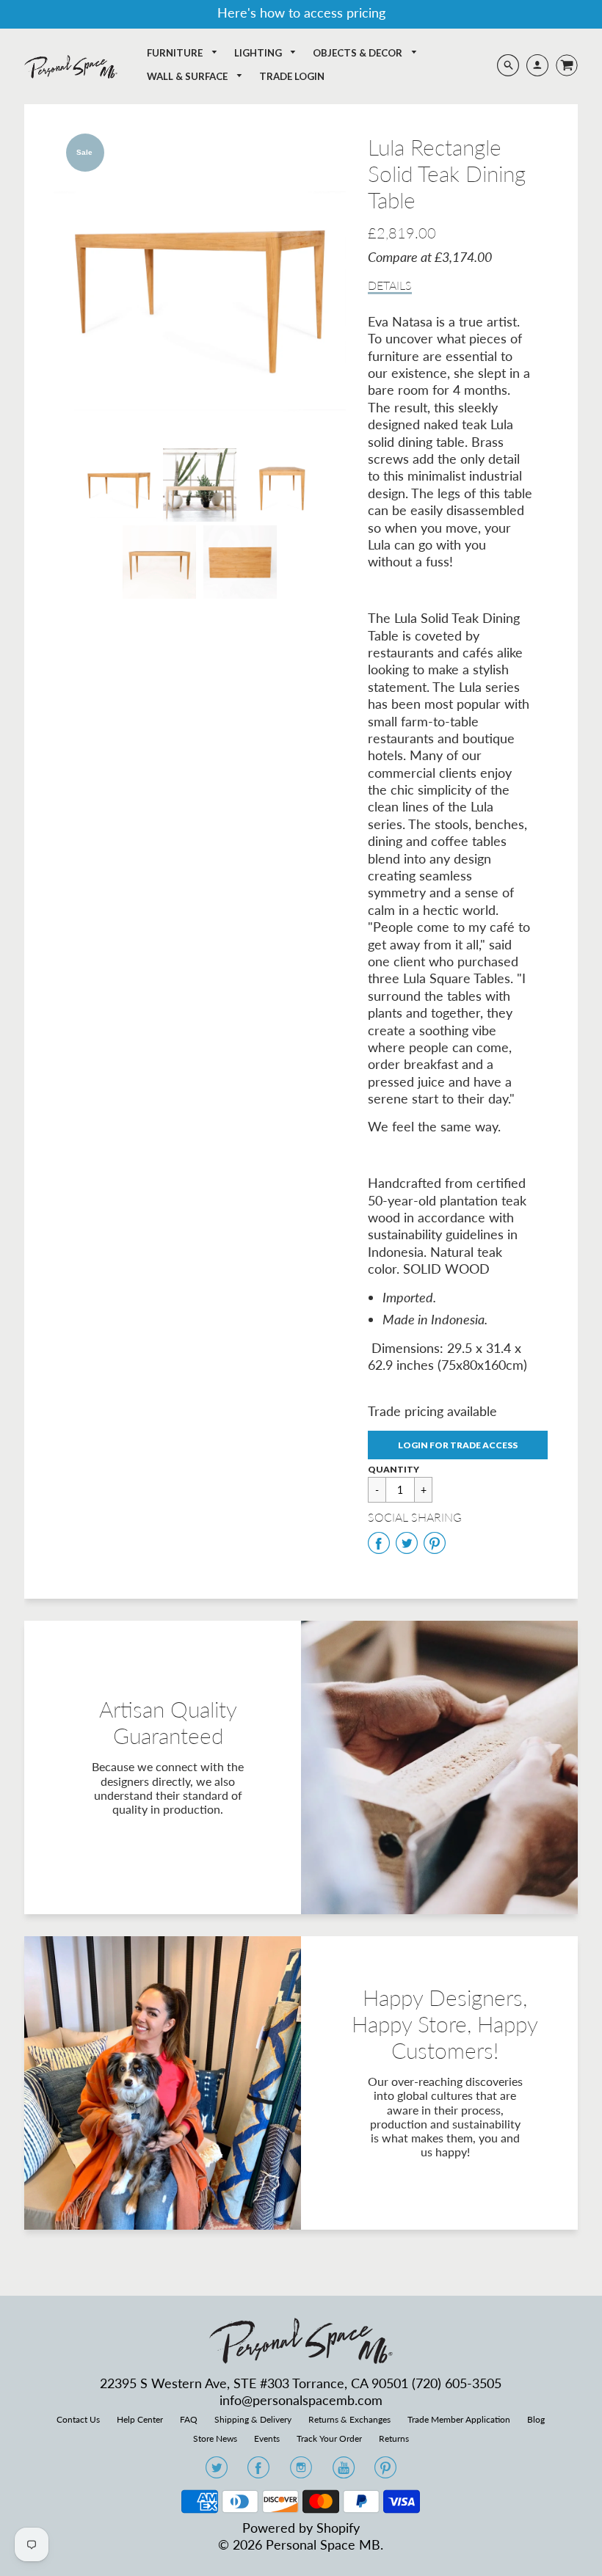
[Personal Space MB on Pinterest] (385, 2472)
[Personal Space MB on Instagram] (301, 2472)
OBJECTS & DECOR (359, 53)
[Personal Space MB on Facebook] (258, 2472)
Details (390, 285)
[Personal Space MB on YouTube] (344, 2472)
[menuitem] (182, 53)
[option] (200, 280)
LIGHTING (259, 53)
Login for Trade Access (458, 1445)
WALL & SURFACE (188, 76)
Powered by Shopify (301, 2528)
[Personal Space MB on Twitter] (217, 2472)
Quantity (394, 1469)
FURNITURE (176, 53)
